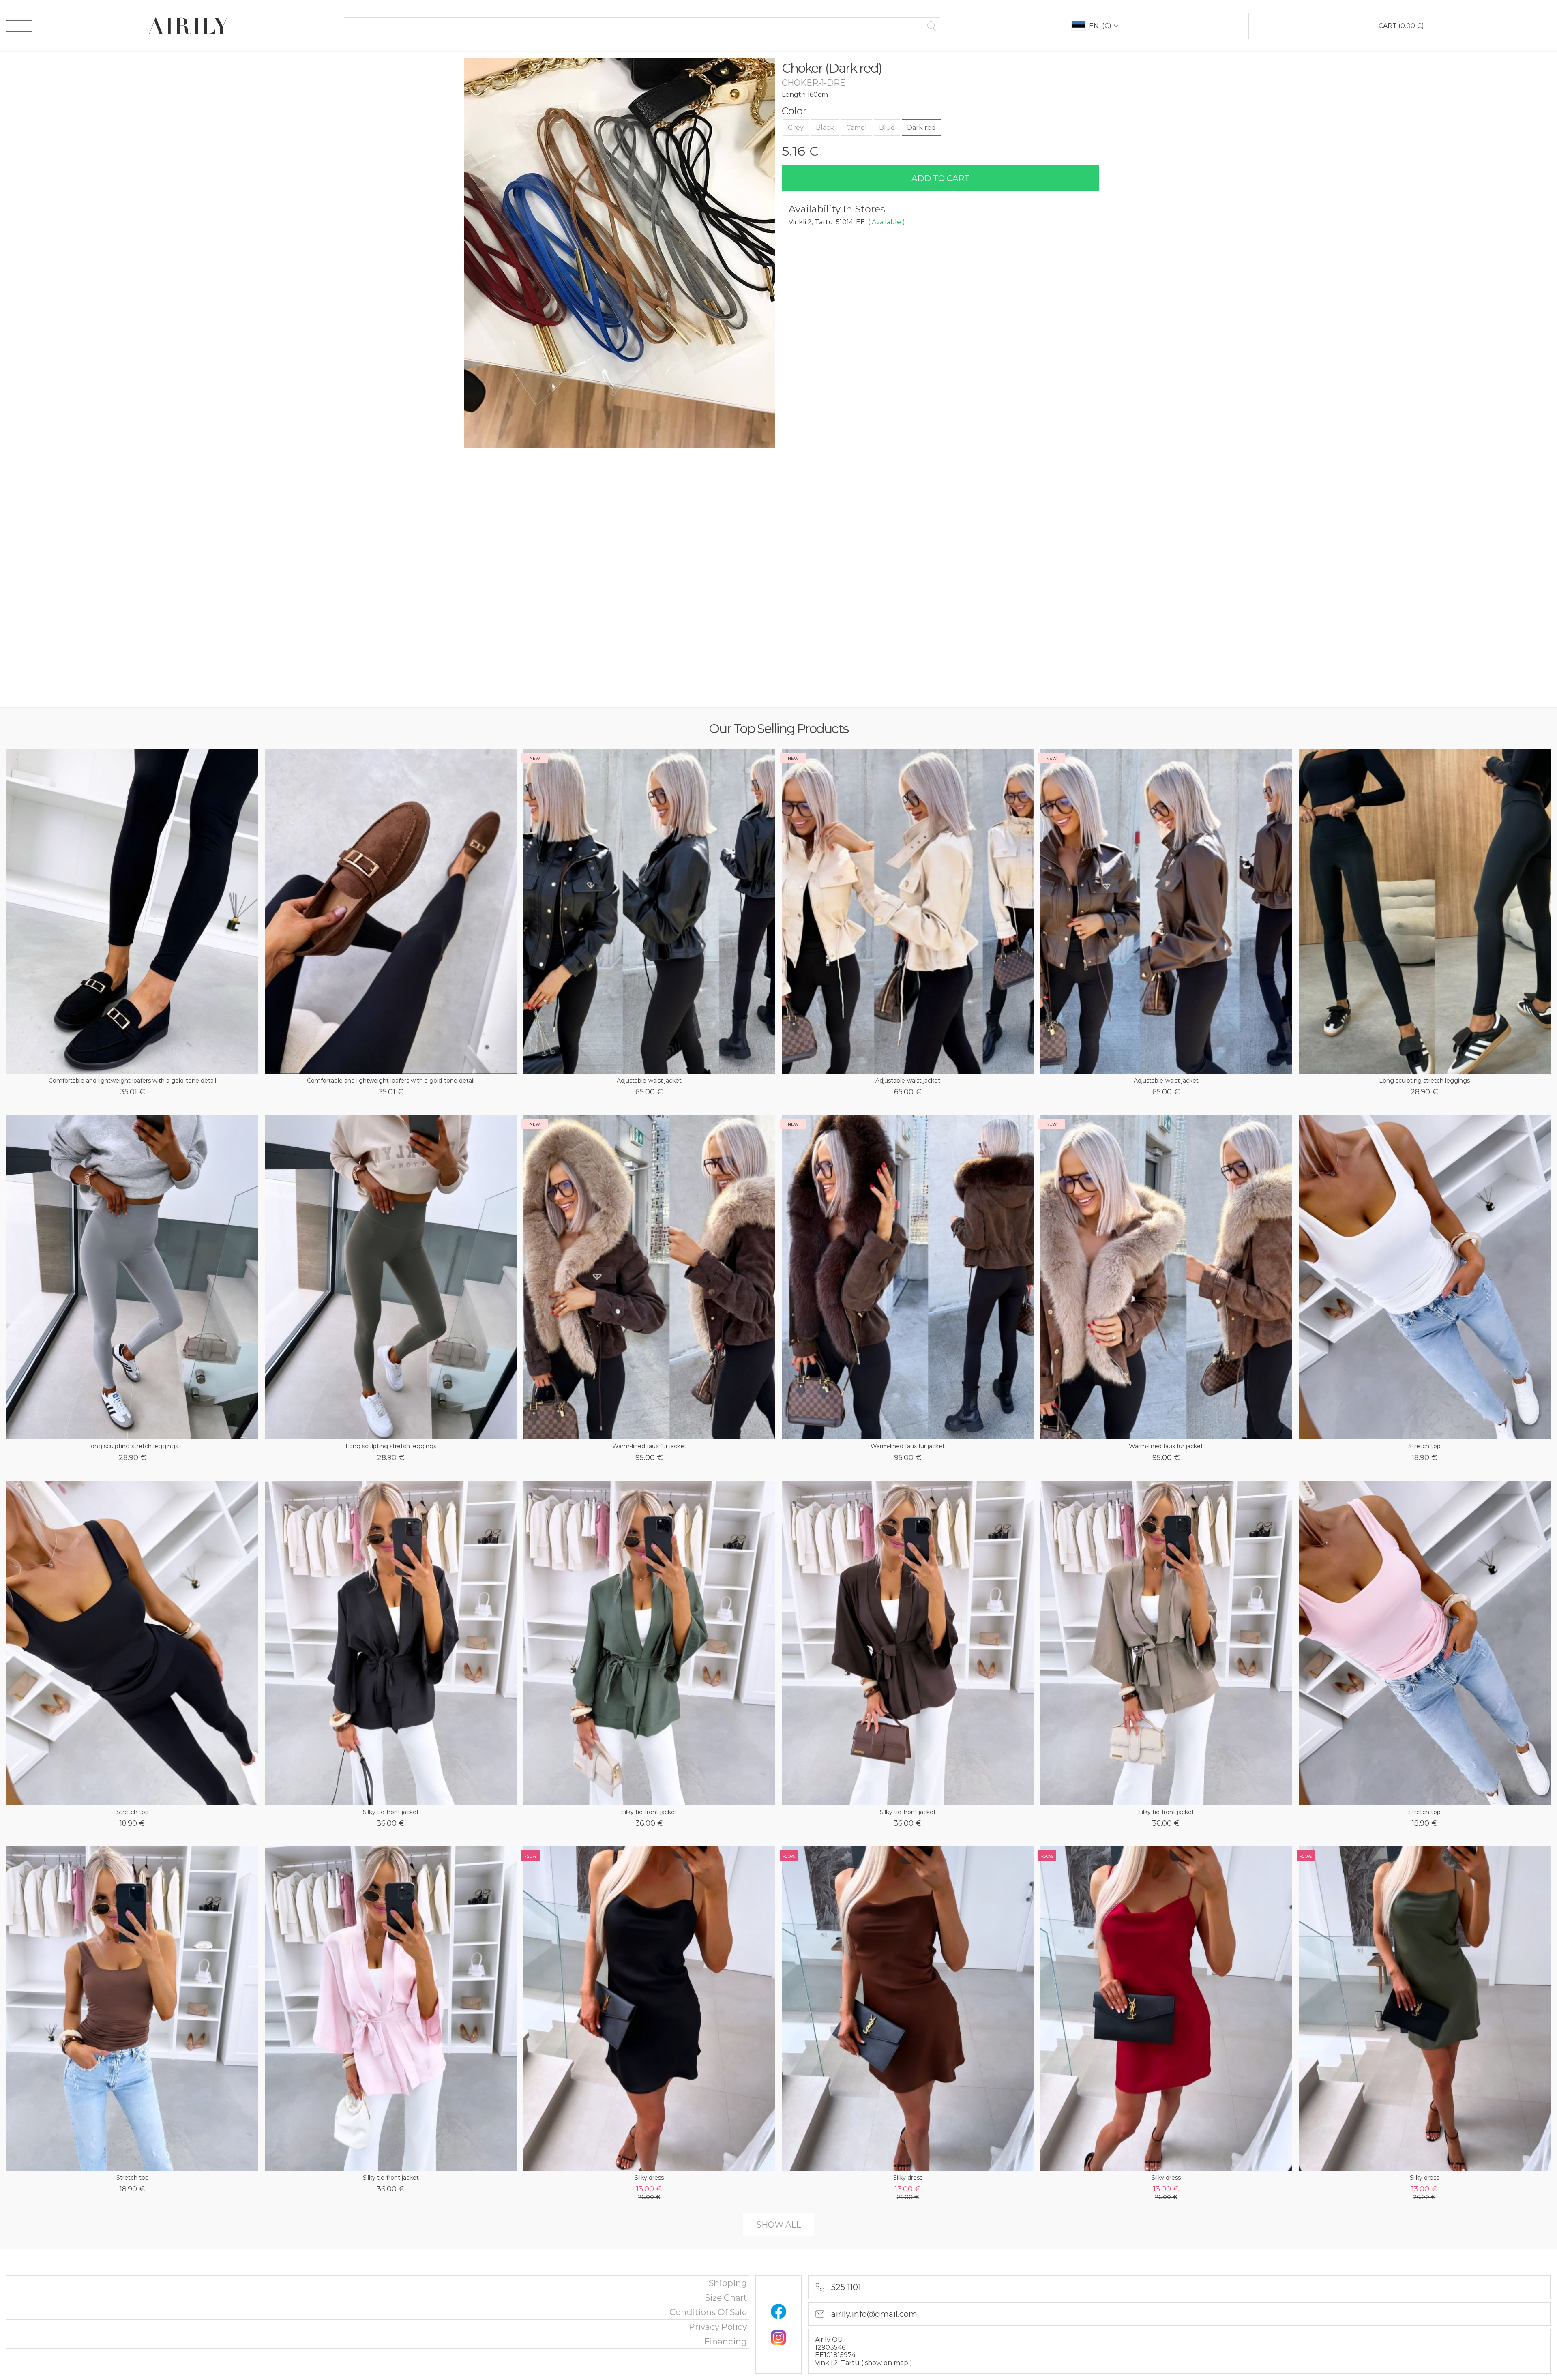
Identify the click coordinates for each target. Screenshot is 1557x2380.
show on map (887, 2363)
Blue (887, 128)
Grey (796, 128)
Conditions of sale (708, 2312)
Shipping (728, 2283)
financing (726, 2341)
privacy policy (718, 2327)
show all (778, 2225)
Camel (857, 128)
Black (825, 128)
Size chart (726, 2297)
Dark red (921, 128)
